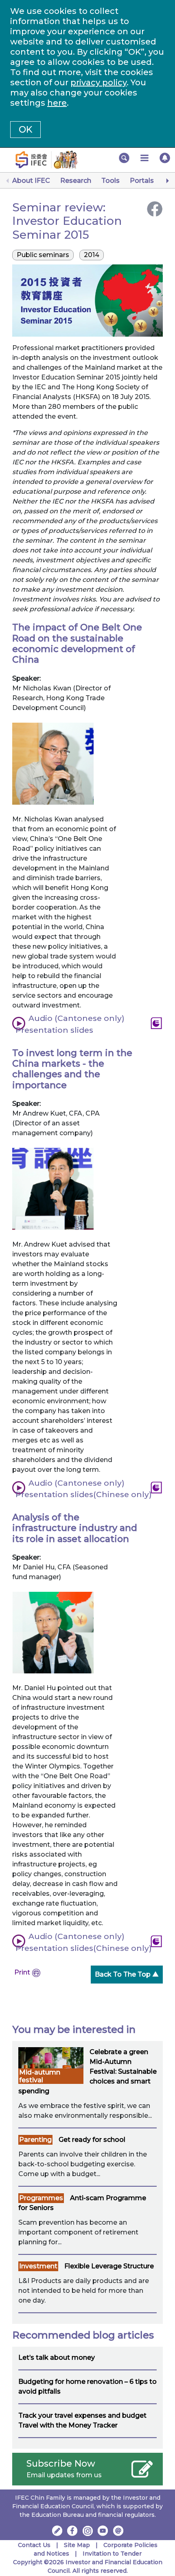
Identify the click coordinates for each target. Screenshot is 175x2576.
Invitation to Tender (112, 2554)
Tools (110, 181)
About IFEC (31, 181)
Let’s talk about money (57, 2357)
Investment (38, 2266)
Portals (142, 181)
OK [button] (25, 130)
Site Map (77, 2545)
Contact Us (34, 2545)
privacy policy (98, 82)
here (57, 103)
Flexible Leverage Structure (109, 2266)
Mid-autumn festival (40, 2076)
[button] (124, 158)
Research (76, 181)
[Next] (167, 181)
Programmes (41, 2198)
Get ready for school (92, 2140)
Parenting (35, 2140)
